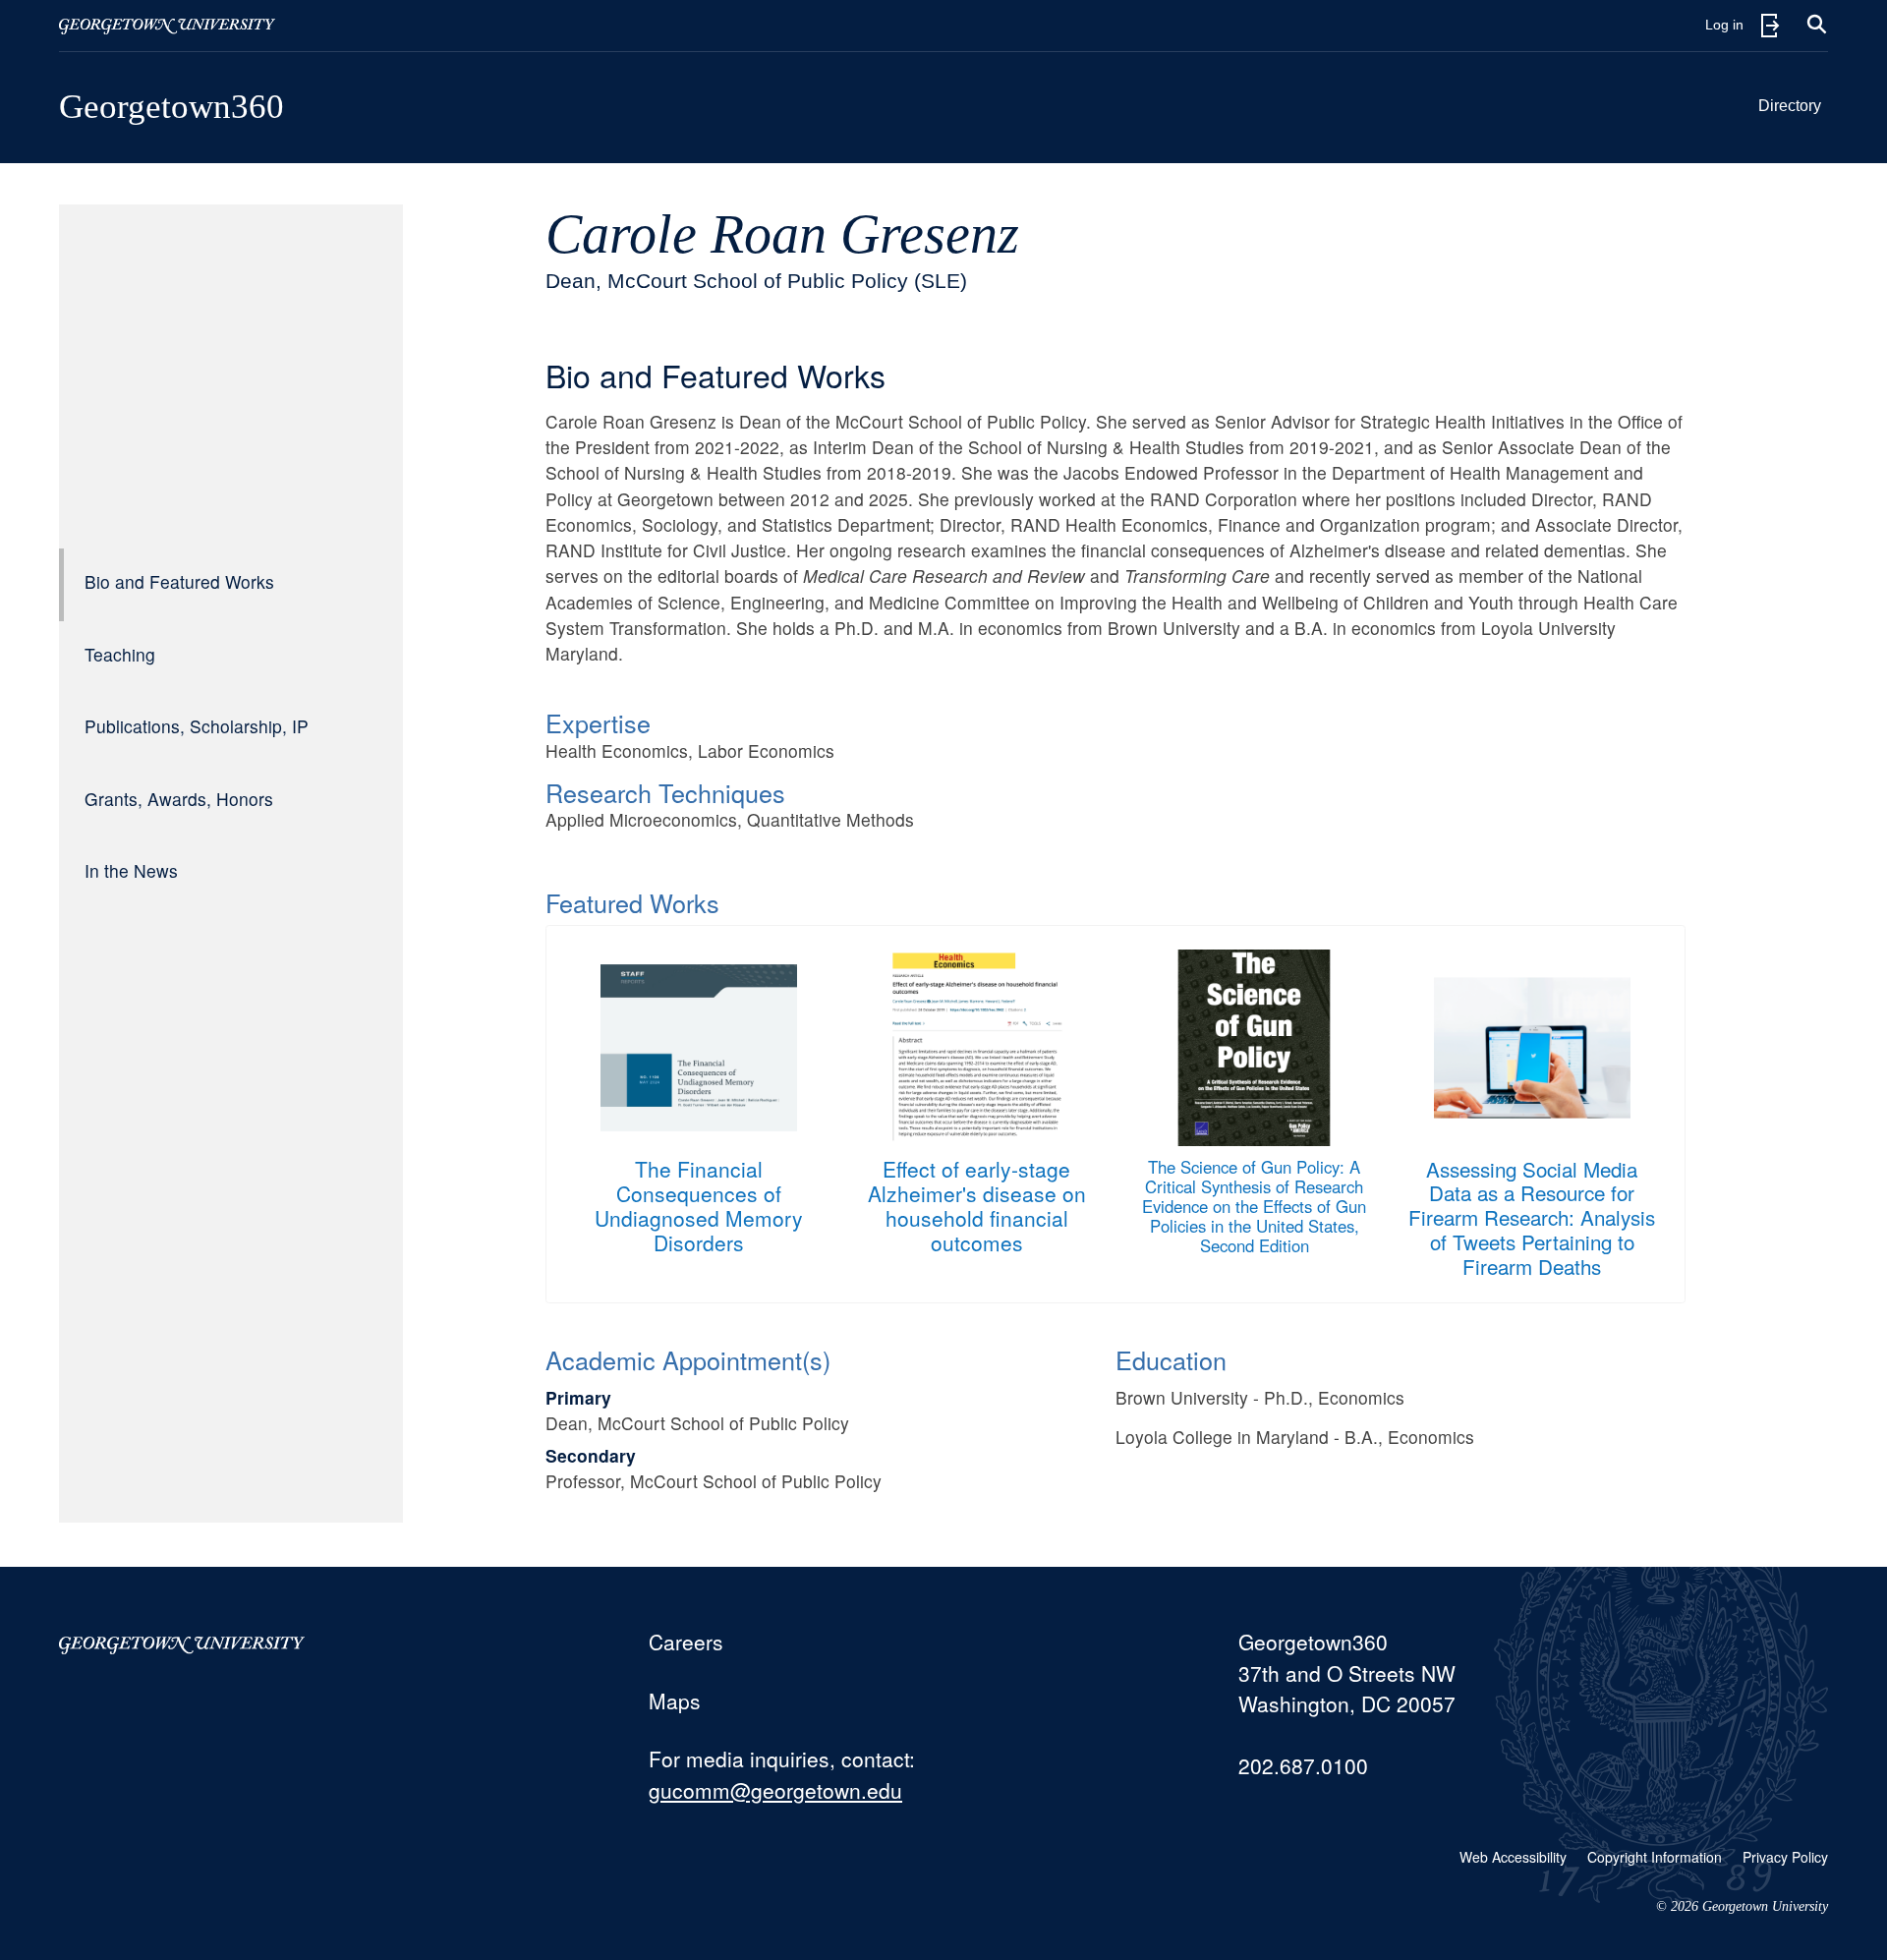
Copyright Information (1655, 1857)
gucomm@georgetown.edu (775, 1790)
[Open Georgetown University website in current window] (167, 26)
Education (1171, 1359)
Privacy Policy (1785, 1857)
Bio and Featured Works (179, 581)
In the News (131, 870)
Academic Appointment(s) (688, 1359)
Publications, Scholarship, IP (197, 726)
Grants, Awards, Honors (179, 799)
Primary (578, 1397)
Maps (675, 1701)
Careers (686, 1642)
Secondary (591, 1455)
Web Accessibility (1513, 1857)
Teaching (120, 654)
